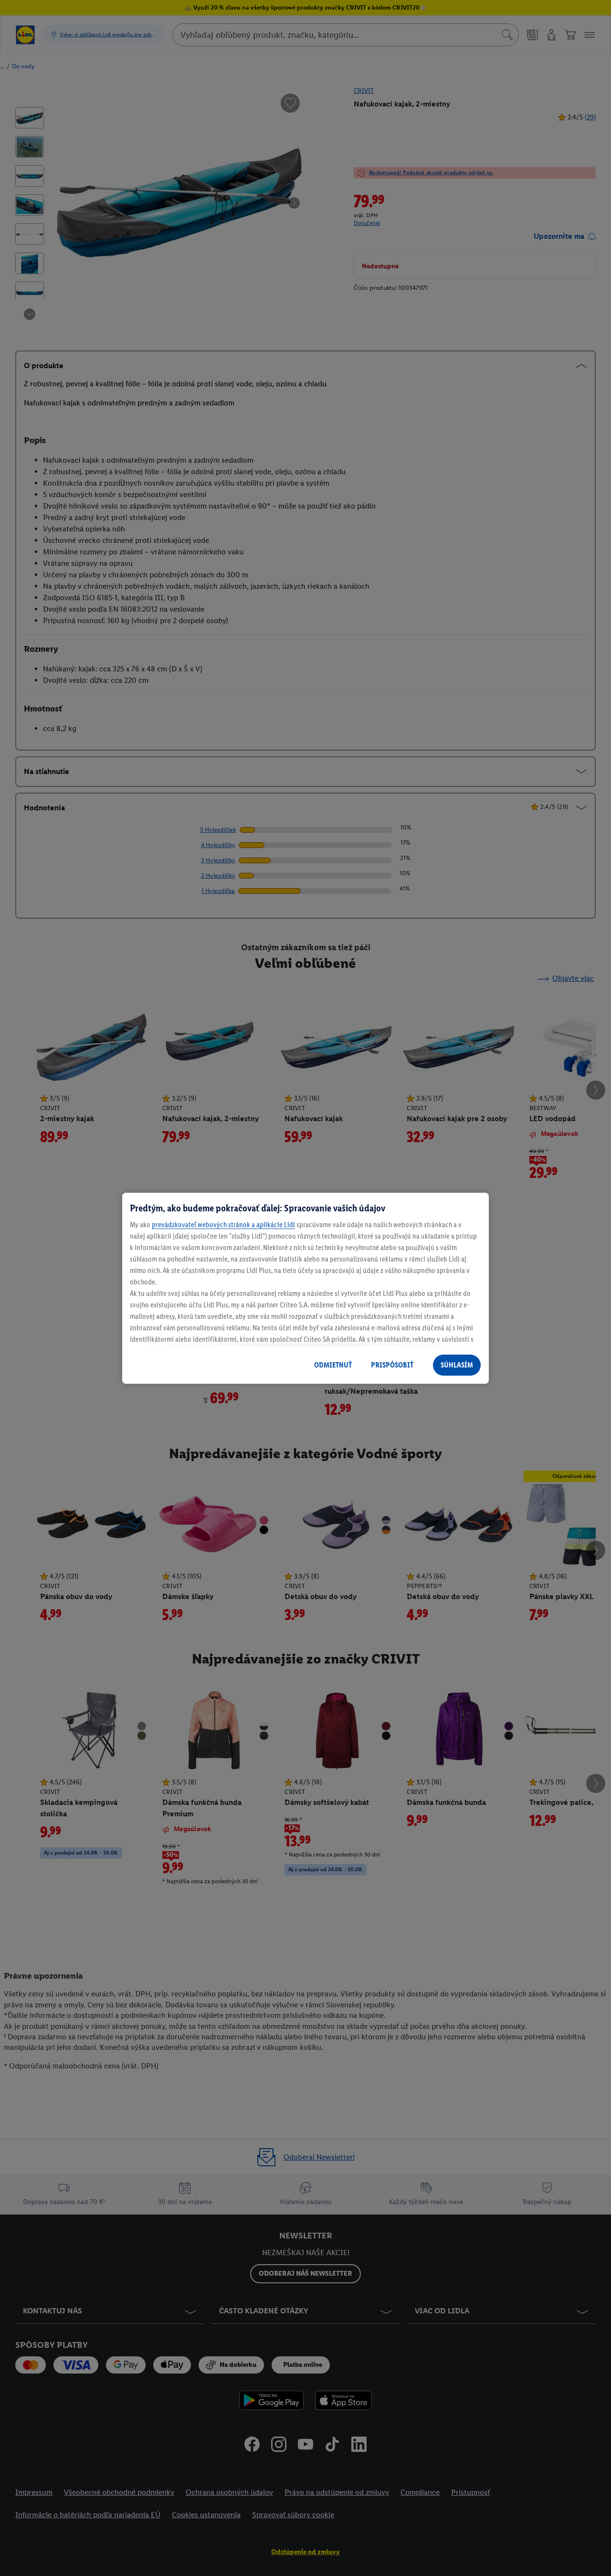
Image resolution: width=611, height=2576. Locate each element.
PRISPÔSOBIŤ (392, 1365)
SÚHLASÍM (457, 1365)
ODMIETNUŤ (333, 1365)
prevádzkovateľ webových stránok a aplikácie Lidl (223, 1224)
